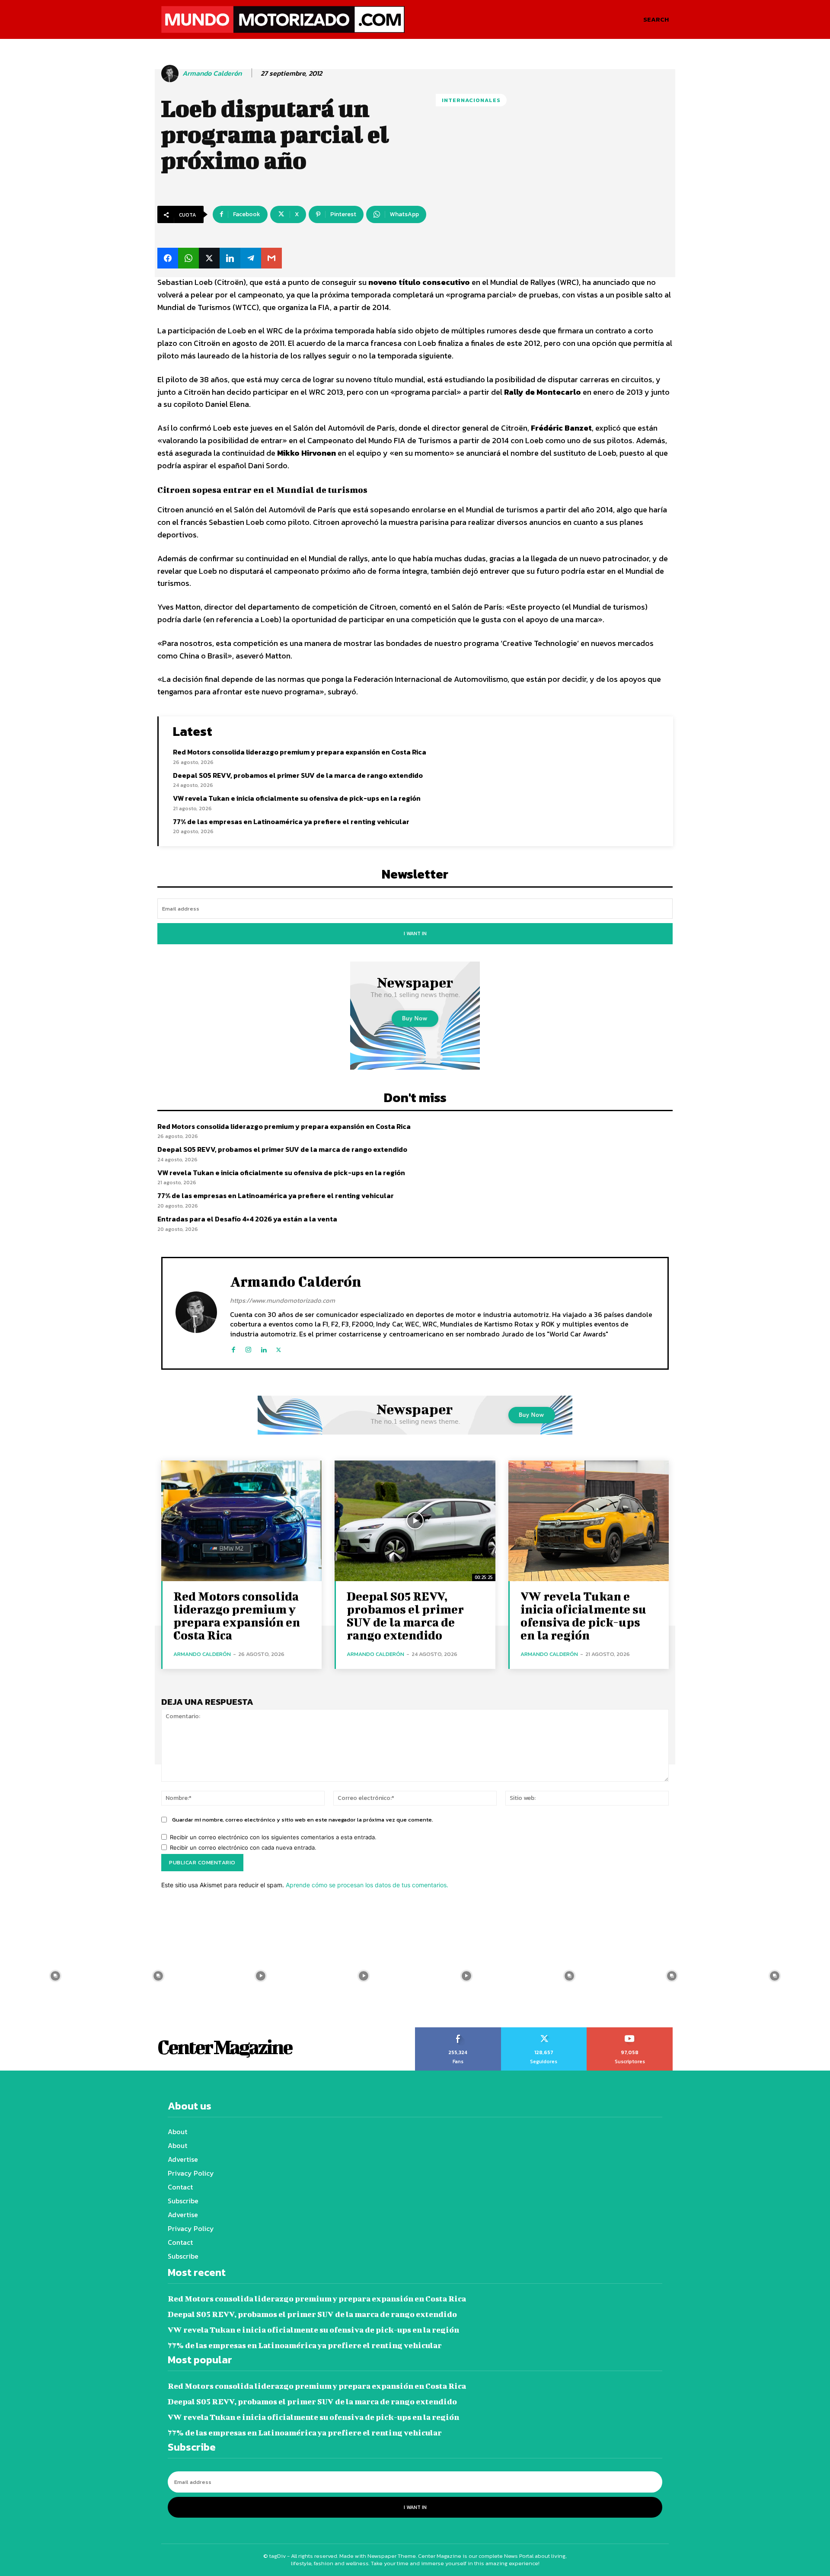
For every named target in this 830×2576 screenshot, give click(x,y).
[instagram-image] (55, 1976)
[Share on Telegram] (251, 258)
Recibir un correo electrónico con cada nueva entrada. (243, 1847)
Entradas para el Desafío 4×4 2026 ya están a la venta (247, 1219)
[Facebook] (233, 1348)
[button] (656, 19)
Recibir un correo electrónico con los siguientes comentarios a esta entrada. (273, 1837)
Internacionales (471, 100)
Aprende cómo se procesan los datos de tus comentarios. (367, 1885)
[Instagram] (248, 1348)
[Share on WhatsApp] (188, 258)
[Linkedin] (263, 1348)
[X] (279, 1348)
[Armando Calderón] (171, 74)
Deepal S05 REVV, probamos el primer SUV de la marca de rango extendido (298, 775)
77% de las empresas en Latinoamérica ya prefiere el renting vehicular (291, 821)
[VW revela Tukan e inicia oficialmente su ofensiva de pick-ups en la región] (589, 1521)
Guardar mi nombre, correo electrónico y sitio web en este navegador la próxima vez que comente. (303, 1820)
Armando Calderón (212, 73)
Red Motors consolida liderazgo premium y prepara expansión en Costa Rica (300, 752)
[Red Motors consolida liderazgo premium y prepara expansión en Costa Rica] (241, 1521)
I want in (415, 933)
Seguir (544, 2030)
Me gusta (458, 2030)
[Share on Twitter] (209, 258)
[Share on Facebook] (168, 258)
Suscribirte (630, 2030)
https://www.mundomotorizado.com (283, 1300)
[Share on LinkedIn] (230, 258)
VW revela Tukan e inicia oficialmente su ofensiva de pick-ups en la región (297, 798)
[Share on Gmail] (271, 258)
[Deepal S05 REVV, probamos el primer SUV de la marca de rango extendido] (415, 1521)
